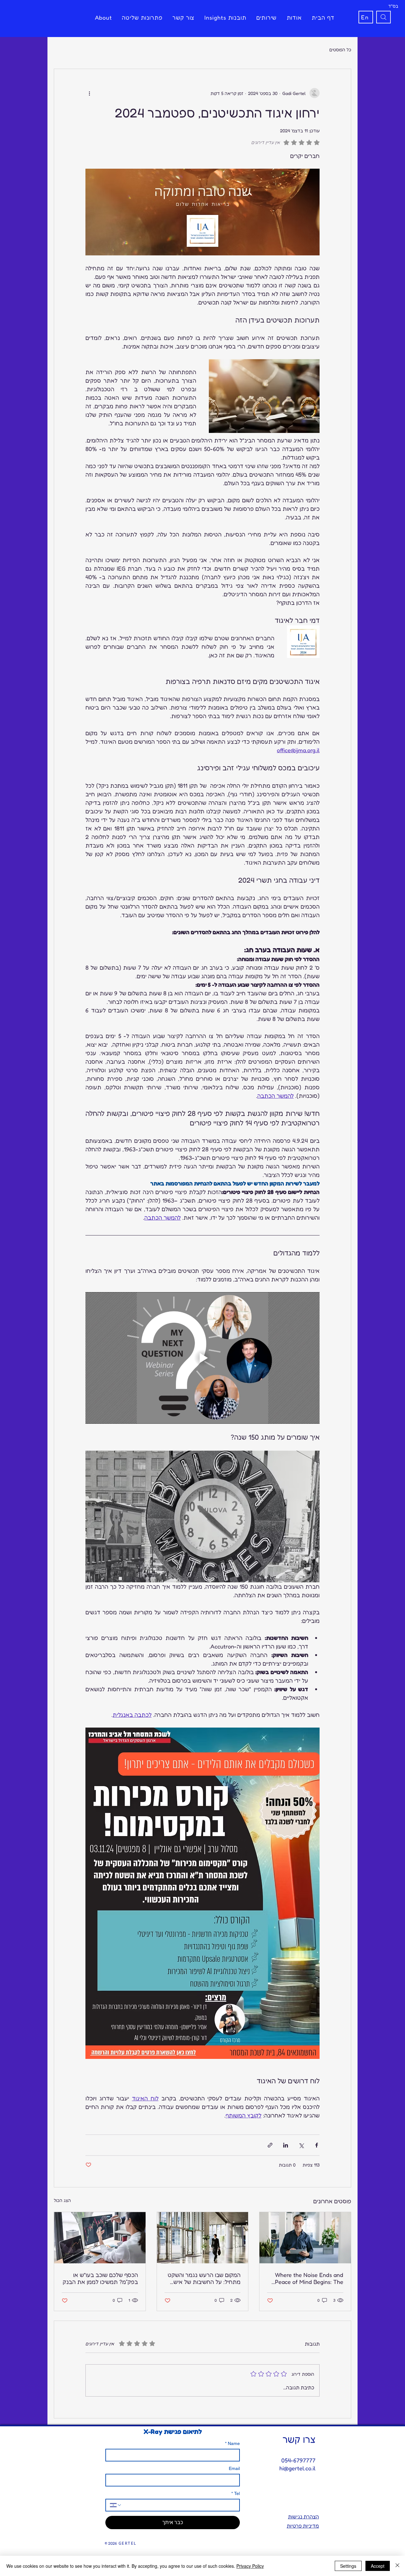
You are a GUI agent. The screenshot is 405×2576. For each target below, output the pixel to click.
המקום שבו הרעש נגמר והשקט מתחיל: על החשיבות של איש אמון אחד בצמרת (204, 2278)
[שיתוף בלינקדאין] (286, 2145)
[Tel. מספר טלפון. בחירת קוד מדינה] (116, 2505)
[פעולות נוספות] (89, 93)
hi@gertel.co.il (297, 2468)
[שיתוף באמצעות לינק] (270, 2145)
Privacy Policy (250, 2566)
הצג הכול (62, 2200)
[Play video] (202, 1358)
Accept (378, 2566)
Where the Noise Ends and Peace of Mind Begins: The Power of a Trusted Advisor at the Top (308, 2278)
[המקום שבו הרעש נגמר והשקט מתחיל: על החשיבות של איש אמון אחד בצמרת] (203, 2238)
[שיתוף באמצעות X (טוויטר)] (301, 2145)
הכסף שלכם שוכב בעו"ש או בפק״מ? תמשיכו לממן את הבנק (100, 2278)
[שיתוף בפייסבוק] (317, 2145)
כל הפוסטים (340, 50)
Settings (348, 2566)
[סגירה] (397, 2566)
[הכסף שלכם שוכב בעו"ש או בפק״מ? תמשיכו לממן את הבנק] (100, 2238)
